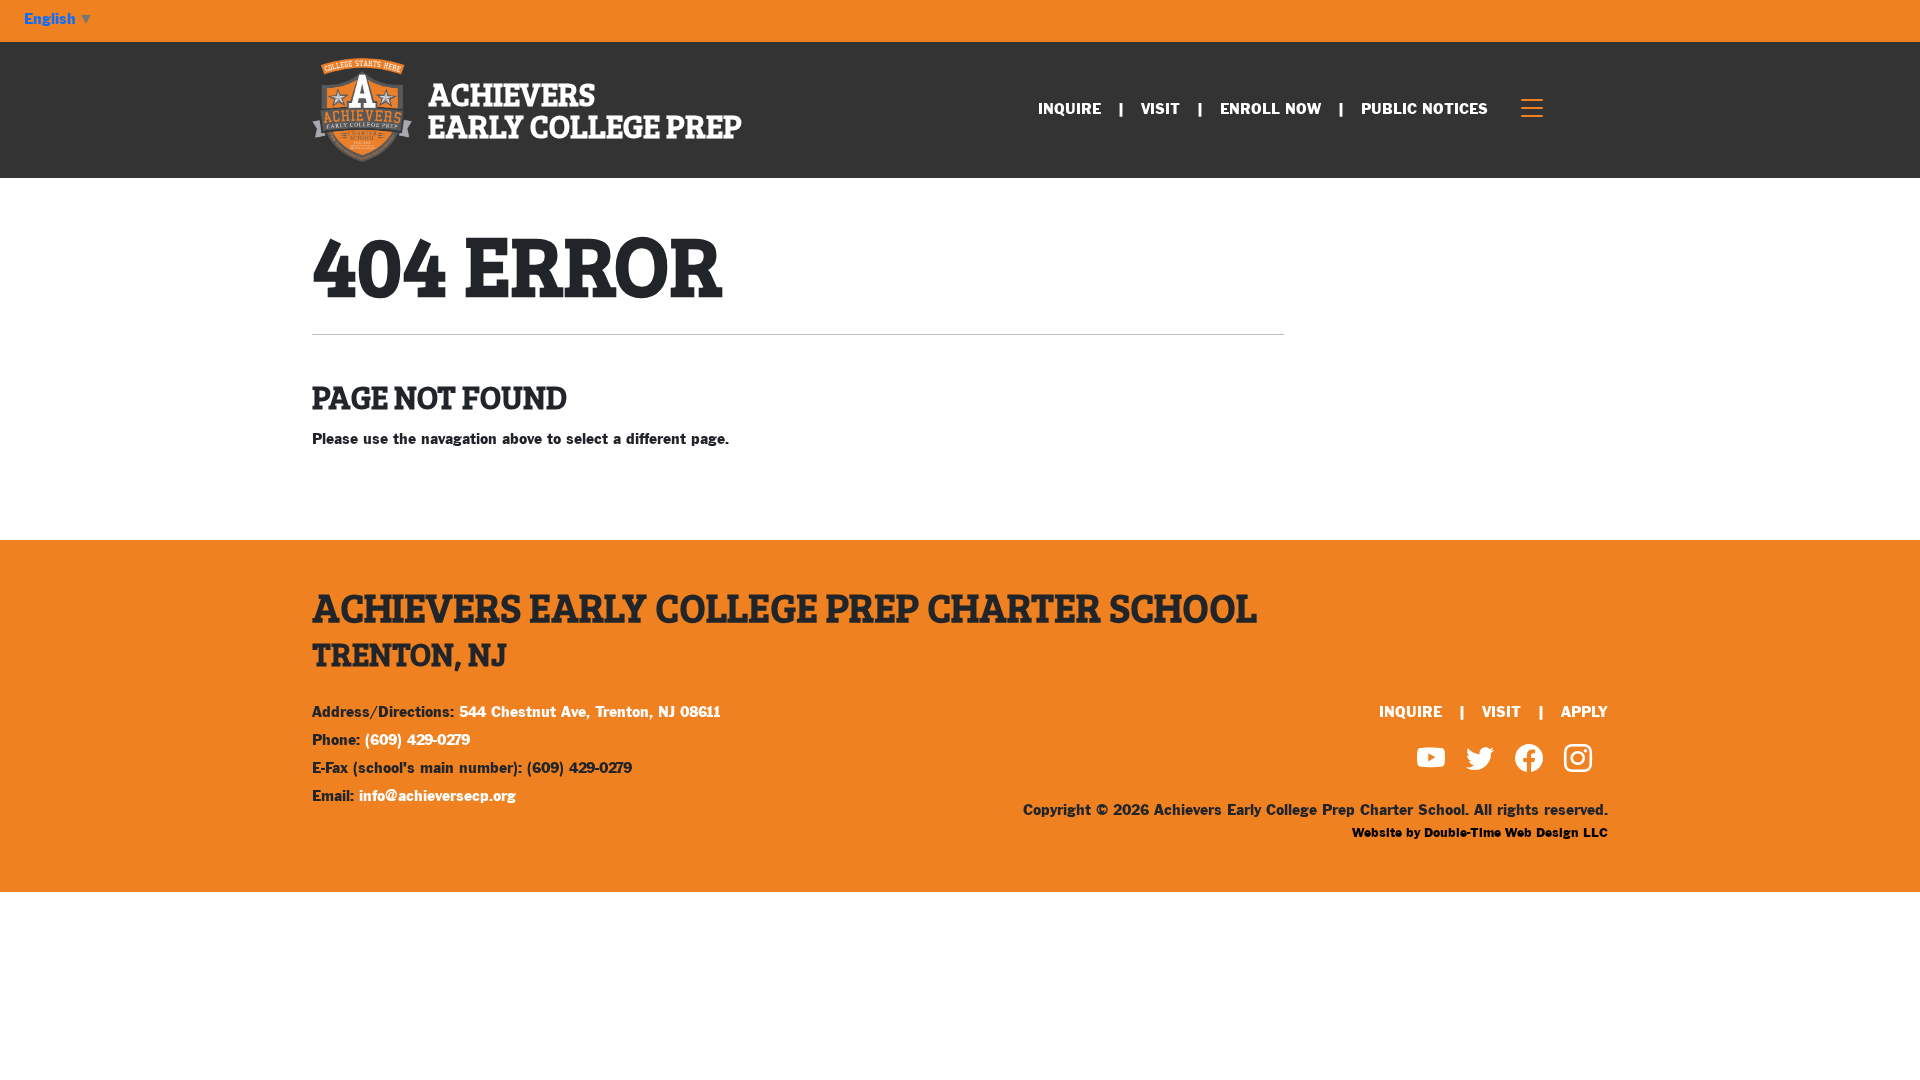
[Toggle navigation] (1532, 110)
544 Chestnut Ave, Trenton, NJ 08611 (590, 712)
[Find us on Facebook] (1529, 762)
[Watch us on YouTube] (1431, 762)
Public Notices (1424, 109)
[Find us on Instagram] (1578, 762)
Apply (1584, 712)
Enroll (1270, 109)
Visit (1160, 109)
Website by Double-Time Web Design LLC (1480, 833)
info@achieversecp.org (437, 796)
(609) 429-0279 (417, 740)
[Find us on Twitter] (1480, 762)
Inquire (1069, 109)
